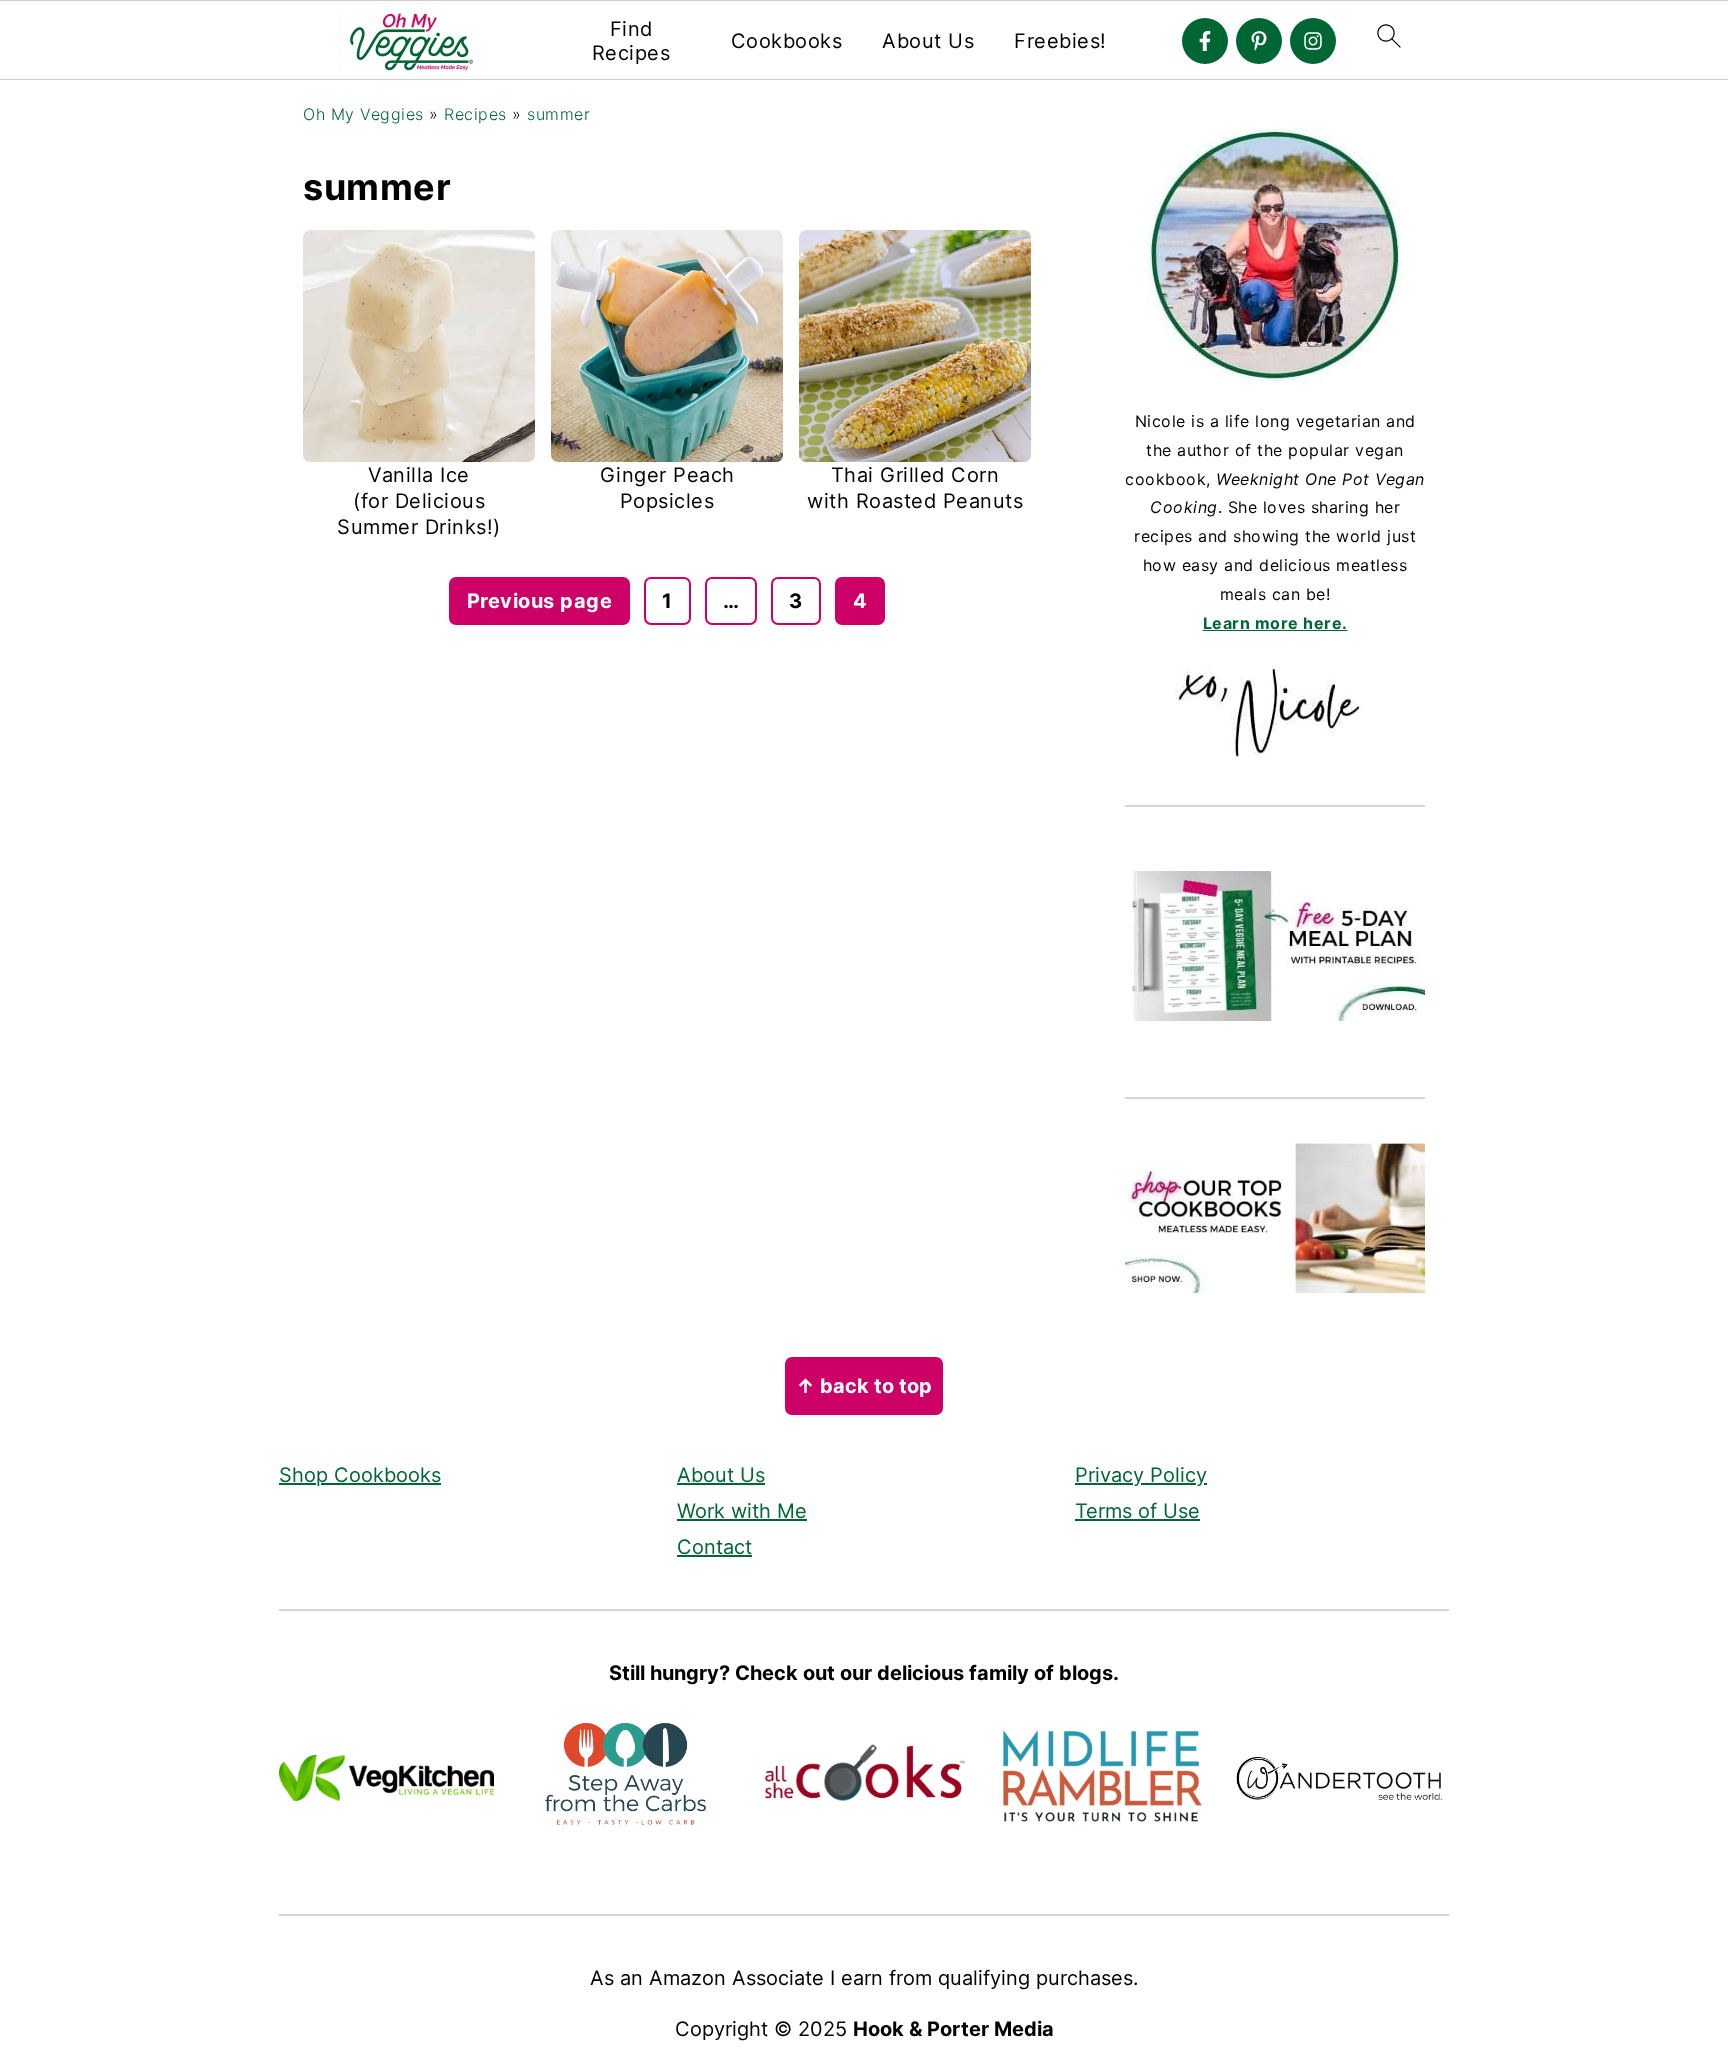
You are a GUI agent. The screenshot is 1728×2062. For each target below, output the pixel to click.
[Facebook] (1205, 41)
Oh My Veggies (363, 114)
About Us (928, 41)
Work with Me (742, 1511)
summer (558, 114)
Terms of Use (1137, 1511)
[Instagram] (1313, 41)
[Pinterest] (1259, 41)
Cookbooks (787, 41)
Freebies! (1060, 41)
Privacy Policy (1141, 1475)
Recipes (475, 114)
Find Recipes (631, 41)
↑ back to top (864, 1386)
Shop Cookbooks (360, 1475)
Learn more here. (1275, 623)
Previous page (540, 601)
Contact (714, 1547)
